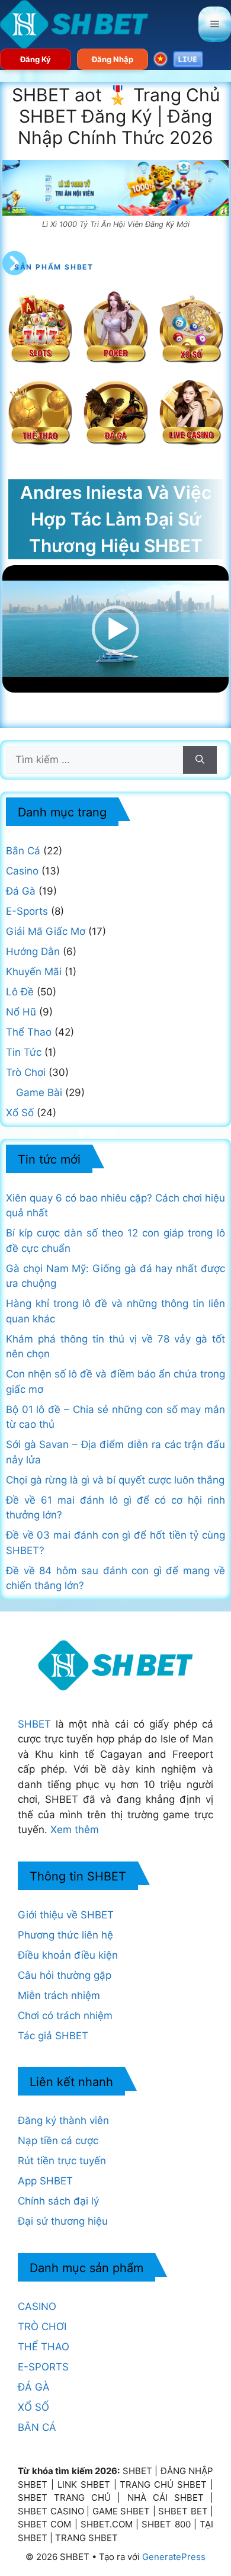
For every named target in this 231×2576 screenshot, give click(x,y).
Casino (22, 871)
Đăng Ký (36, 59)
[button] (115, 629)
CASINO (37, 2306)
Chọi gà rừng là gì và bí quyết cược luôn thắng (115, 1480)
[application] (115, 629)
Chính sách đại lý (58, 2201)
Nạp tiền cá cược (58, 2141)
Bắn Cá (23, 851)
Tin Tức (24, 1052)
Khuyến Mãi (34, 972)
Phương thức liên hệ (65, 1935)
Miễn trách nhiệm (59, 1995)
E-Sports (27, 911)
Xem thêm (75, 1830)
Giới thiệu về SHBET (66, 1915)
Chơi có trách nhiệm (65, 2016)
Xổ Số (20, 1113)
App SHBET (45, 2181)
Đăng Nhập (113, 59)
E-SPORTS (43, 2367)
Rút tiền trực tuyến (62, 2161)
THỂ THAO (44, 2347)
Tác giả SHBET (53, 2036)
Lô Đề (20, 992)
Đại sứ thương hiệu (63, 2221)
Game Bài (39, 1092)
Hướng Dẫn (33, 951)
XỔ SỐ (33, 2407)
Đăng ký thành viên (63, 2120)
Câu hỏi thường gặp (65, 1975)
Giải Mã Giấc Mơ (46, 931)
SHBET (34, 1724)
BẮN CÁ (37, 2427)
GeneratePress (174, 2557)
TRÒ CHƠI (42, 2327)
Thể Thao (29, 1032)
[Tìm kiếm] (200, 760)
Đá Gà (21, 891)
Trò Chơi (26, 1072)
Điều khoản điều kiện (68, 1955)
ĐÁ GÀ (34, 2387)
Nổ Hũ (21, 1012)
